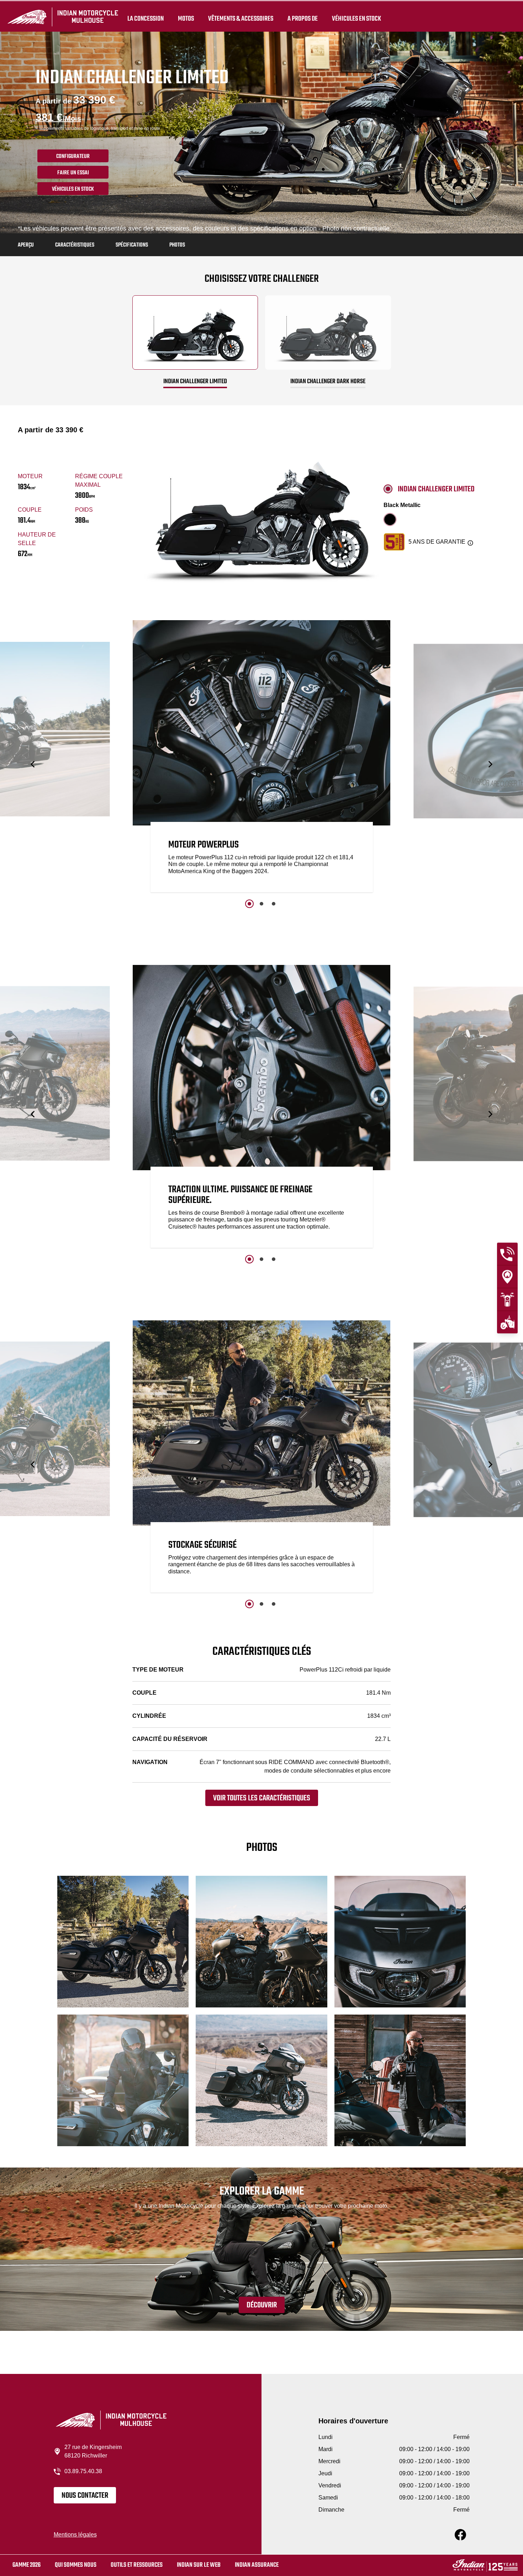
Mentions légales (75, 2535)
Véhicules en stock (356, 19)
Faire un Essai (73, 173)
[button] (33, 764)
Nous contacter (85, 2496)
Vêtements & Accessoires (241, 19)
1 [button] (249, 904)
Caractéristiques (75, 245)
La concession (146, 19)
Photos (177, 245)
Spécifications (132, 245)
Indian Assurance (257, 2565)
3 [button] (274, 904)
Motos (186, 19)
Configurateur (73, 157)
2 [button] (261, 904)
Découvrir (262, 2305)
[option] (262, 758)
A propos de (303, 19)
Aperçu (26, 245)
